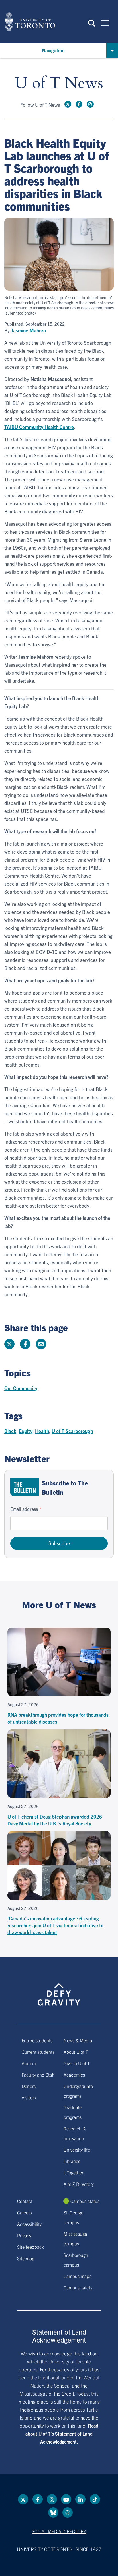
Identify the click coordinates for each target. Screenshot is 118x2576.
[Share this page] (41, 1344)
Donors (29, 2086)
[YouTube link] (66, 2499)
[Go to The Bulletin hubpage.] (25, 1487)
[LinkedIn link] (80, 2499)
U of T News (59, 83)
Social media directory (59, 2531)
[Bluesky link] (53, 2513)
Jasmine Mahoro (28, 330)
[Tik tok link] (95, 2499)
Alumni (29, 2063)
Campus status (85, 2201)
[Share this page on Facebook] (25, 1344)
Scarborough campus (76, 2260)
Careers (24, 2212)
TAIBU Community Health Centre (39, 427)
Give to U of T (77, 2063)
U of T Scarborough (72, 1431)
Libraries (72, 2161)
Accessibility (29, 2224)
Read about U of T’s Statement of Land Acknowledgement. (62, 2434)
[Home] (30, 21)
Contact (25, 2201)
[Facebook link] (79, 104)
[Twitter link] (68, 104)
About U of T (76, 2052)
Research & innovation (75, 2133)
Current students (38, 2052)
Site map (26, 2258)
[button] (92, 23)
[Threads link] (68, 2513)
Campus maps (77, 2276)
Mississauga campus (75, 2238)
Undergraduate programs (78, 2091)
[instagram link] (90, 104)
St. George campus (73, 2217)
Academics (74, 2075)
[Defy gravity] (59, 1989)
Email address (24, 1509)
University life (77, 2150)
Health (42, 1431)
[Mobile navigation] (105, 23)
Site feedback (31, 2247)
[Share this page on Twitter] (9, 1344)
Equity (26, 1431)
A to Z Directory (79, 2184)
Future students (37, 2040)
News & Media (78, 2040)
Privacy (24, 2235)
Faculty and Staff (38, 2075)
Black (10, 1431)
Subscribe (59, 1543)
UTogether (73, 2172)
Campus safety (78, 2287)
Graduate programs (73, 2112)
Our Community (21, 1388)
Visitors (29, 2097)
